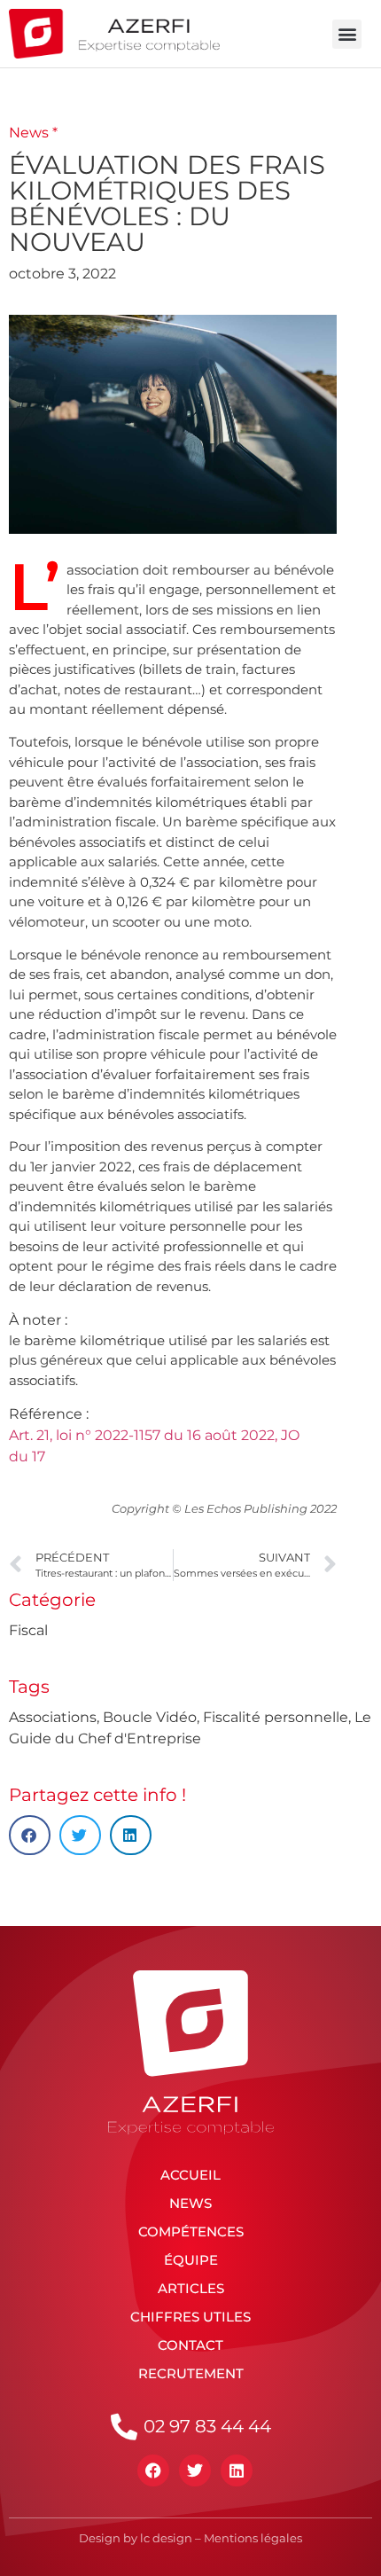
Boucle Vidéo (150, 1717)
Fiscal (28, 1630)
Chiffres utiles (190, 2317)
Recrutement (191, 2373)
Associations (53, 1717)
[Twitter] (195, 2470)
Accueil (190, 2175)
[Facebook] (153, 2470)
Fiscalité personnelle (276, 1717)
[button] (347, 34)
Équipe (191, 2260)
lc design (166, 2538)
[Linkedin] (237, 2470)
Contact (190, 2345)
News (190, 2203)
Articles (191, 2288)
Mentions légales (253, 2538)
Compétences (191, 2231)
